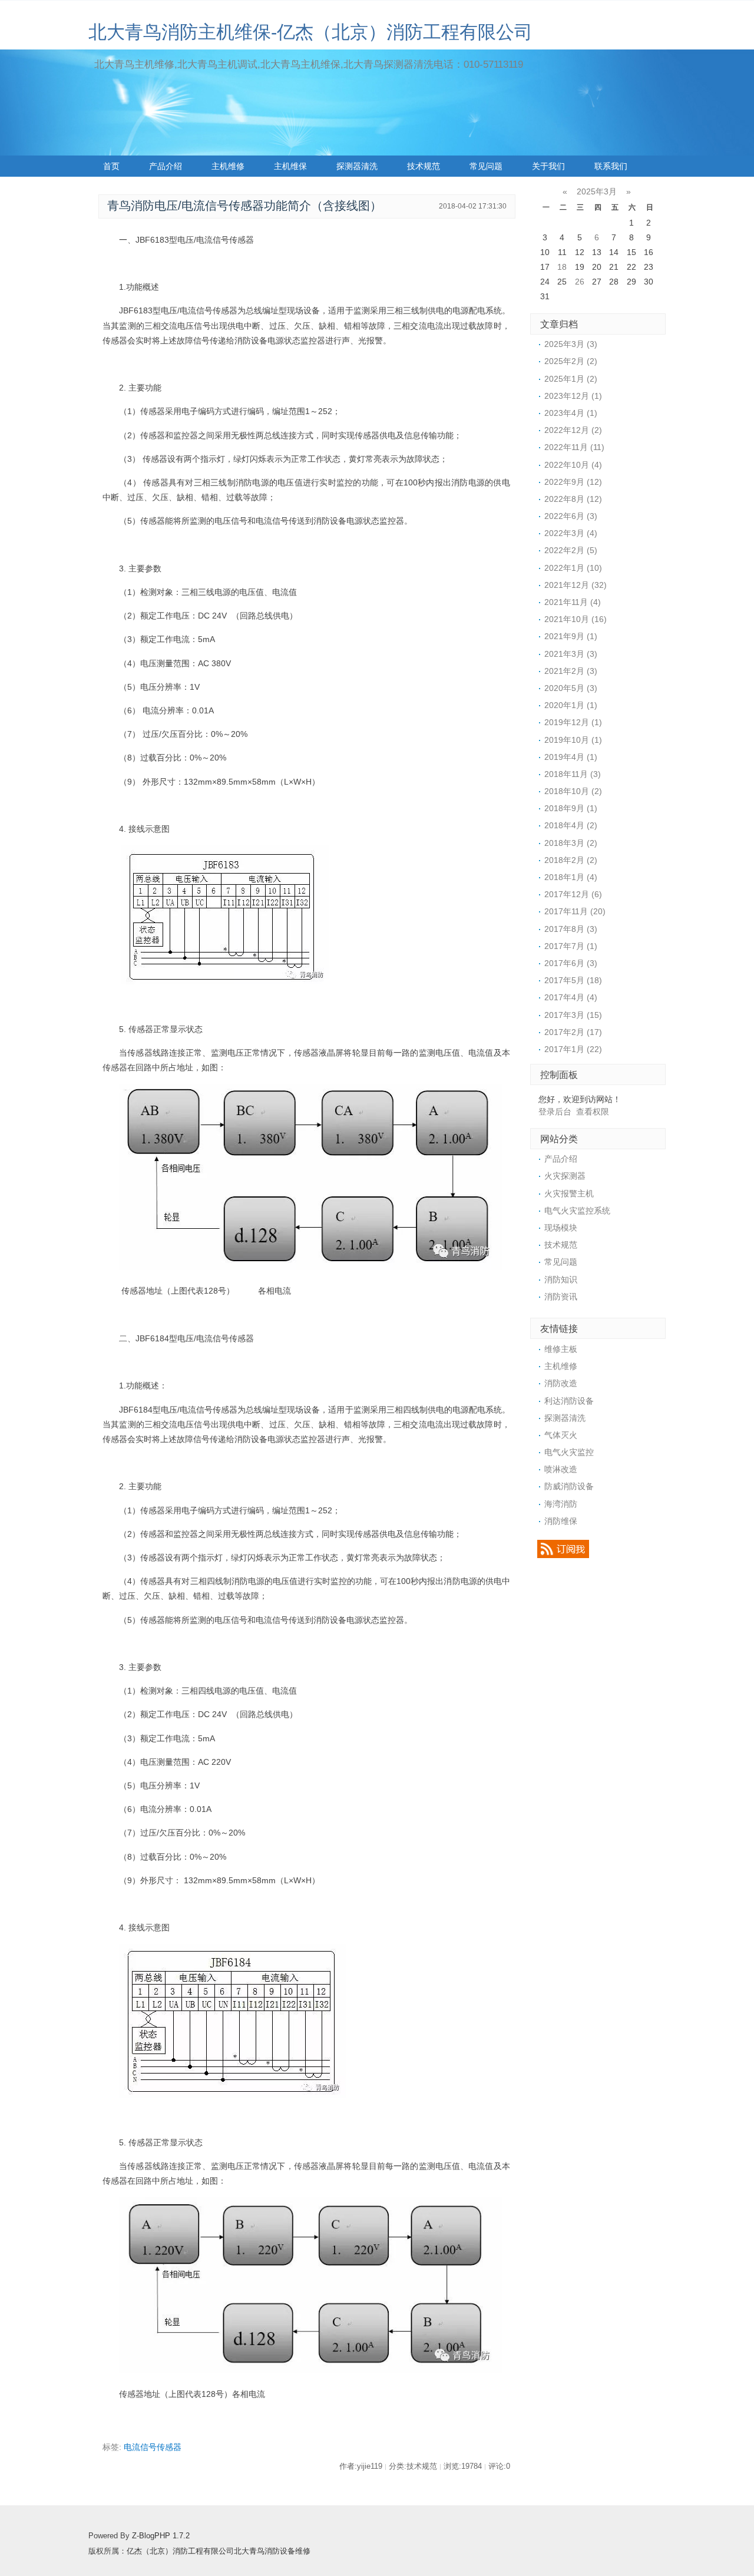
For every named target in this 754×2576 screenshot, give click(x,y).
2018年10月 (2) (573, 791)
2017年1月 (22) (573, 1049)
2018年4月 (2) (571, 825)
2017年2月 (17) (573, 1032)
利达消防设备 (569, 1401)
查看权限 (593, 1112)
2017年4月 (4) (571, 997)
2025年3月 (597, 191)
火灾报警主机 (569, 1193)
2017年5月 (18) (573, 980)
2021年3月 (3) (571, 654)
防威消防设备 (569, 1486)
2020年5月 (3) (571, 688)
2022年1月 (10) (573, 568)
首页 (111, 166)
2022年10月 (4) (573, 465)
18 (562, 267)
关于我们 (548, 166)
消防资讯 (561, 1297)
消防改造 (561, 1383)
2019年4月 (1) (571, 757)
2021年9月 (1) (571, 636)
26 (580, 282)
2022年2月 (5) (571, 550)
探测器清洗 (357, 166)
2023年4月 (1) (571, 413)
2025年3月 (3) (571, 344)
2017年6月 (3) (571, 963)
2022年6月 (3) (571, 516)
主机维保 (290, 166)
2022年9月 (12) (573, 482)
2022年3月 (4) (571, 533)
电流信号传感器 (153, 2447)
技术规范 (424, 166)
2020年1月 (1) (571, 705)
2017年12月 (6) (573, 894)
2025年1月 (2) (571, 379)
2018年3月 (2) (571, 843)
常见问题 (486, 166)
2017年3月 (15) (573, 1015)
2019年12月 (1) (573, 722)
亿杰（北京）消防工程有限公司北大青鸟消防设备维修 (219, 2551)
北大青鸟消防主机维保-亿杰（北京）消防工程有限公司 (310, 32)
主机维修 (228, 166)
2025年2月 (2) (571, 361)
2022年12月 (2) (573, 430)
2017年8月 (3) (571, 929)
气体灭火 (561, 1435)
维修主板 (561, 1349)
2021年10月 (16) (576, 619)
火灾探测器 (565, 1176)
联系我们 (611, 166)
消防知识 (561, 1279)
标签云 (115, 187)
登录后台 (555, 1112)
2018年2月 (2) (571, 860)
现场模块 (561, 1228)
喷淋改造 (561, 1469)
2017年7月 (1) (571, 946)
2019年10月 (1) (573, 740)
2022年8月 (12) (573, 499)
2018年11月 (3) (573, 774)
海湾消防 (561, 1504)
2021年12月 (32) (576, 585)
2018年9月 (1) (571, 808)
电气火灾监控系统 (577, 1211)
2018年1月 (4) (571, 877)
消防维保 (561, 1521)
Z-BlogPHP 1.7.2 (161, 2536)
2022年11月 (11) (574, 447)
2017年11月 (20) (575, 911)
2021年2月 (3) (571, 671)
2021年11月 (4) (573, 602)
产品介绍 (166, 166)
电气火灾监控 (569, 1452)
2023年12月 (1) (573, 396)
